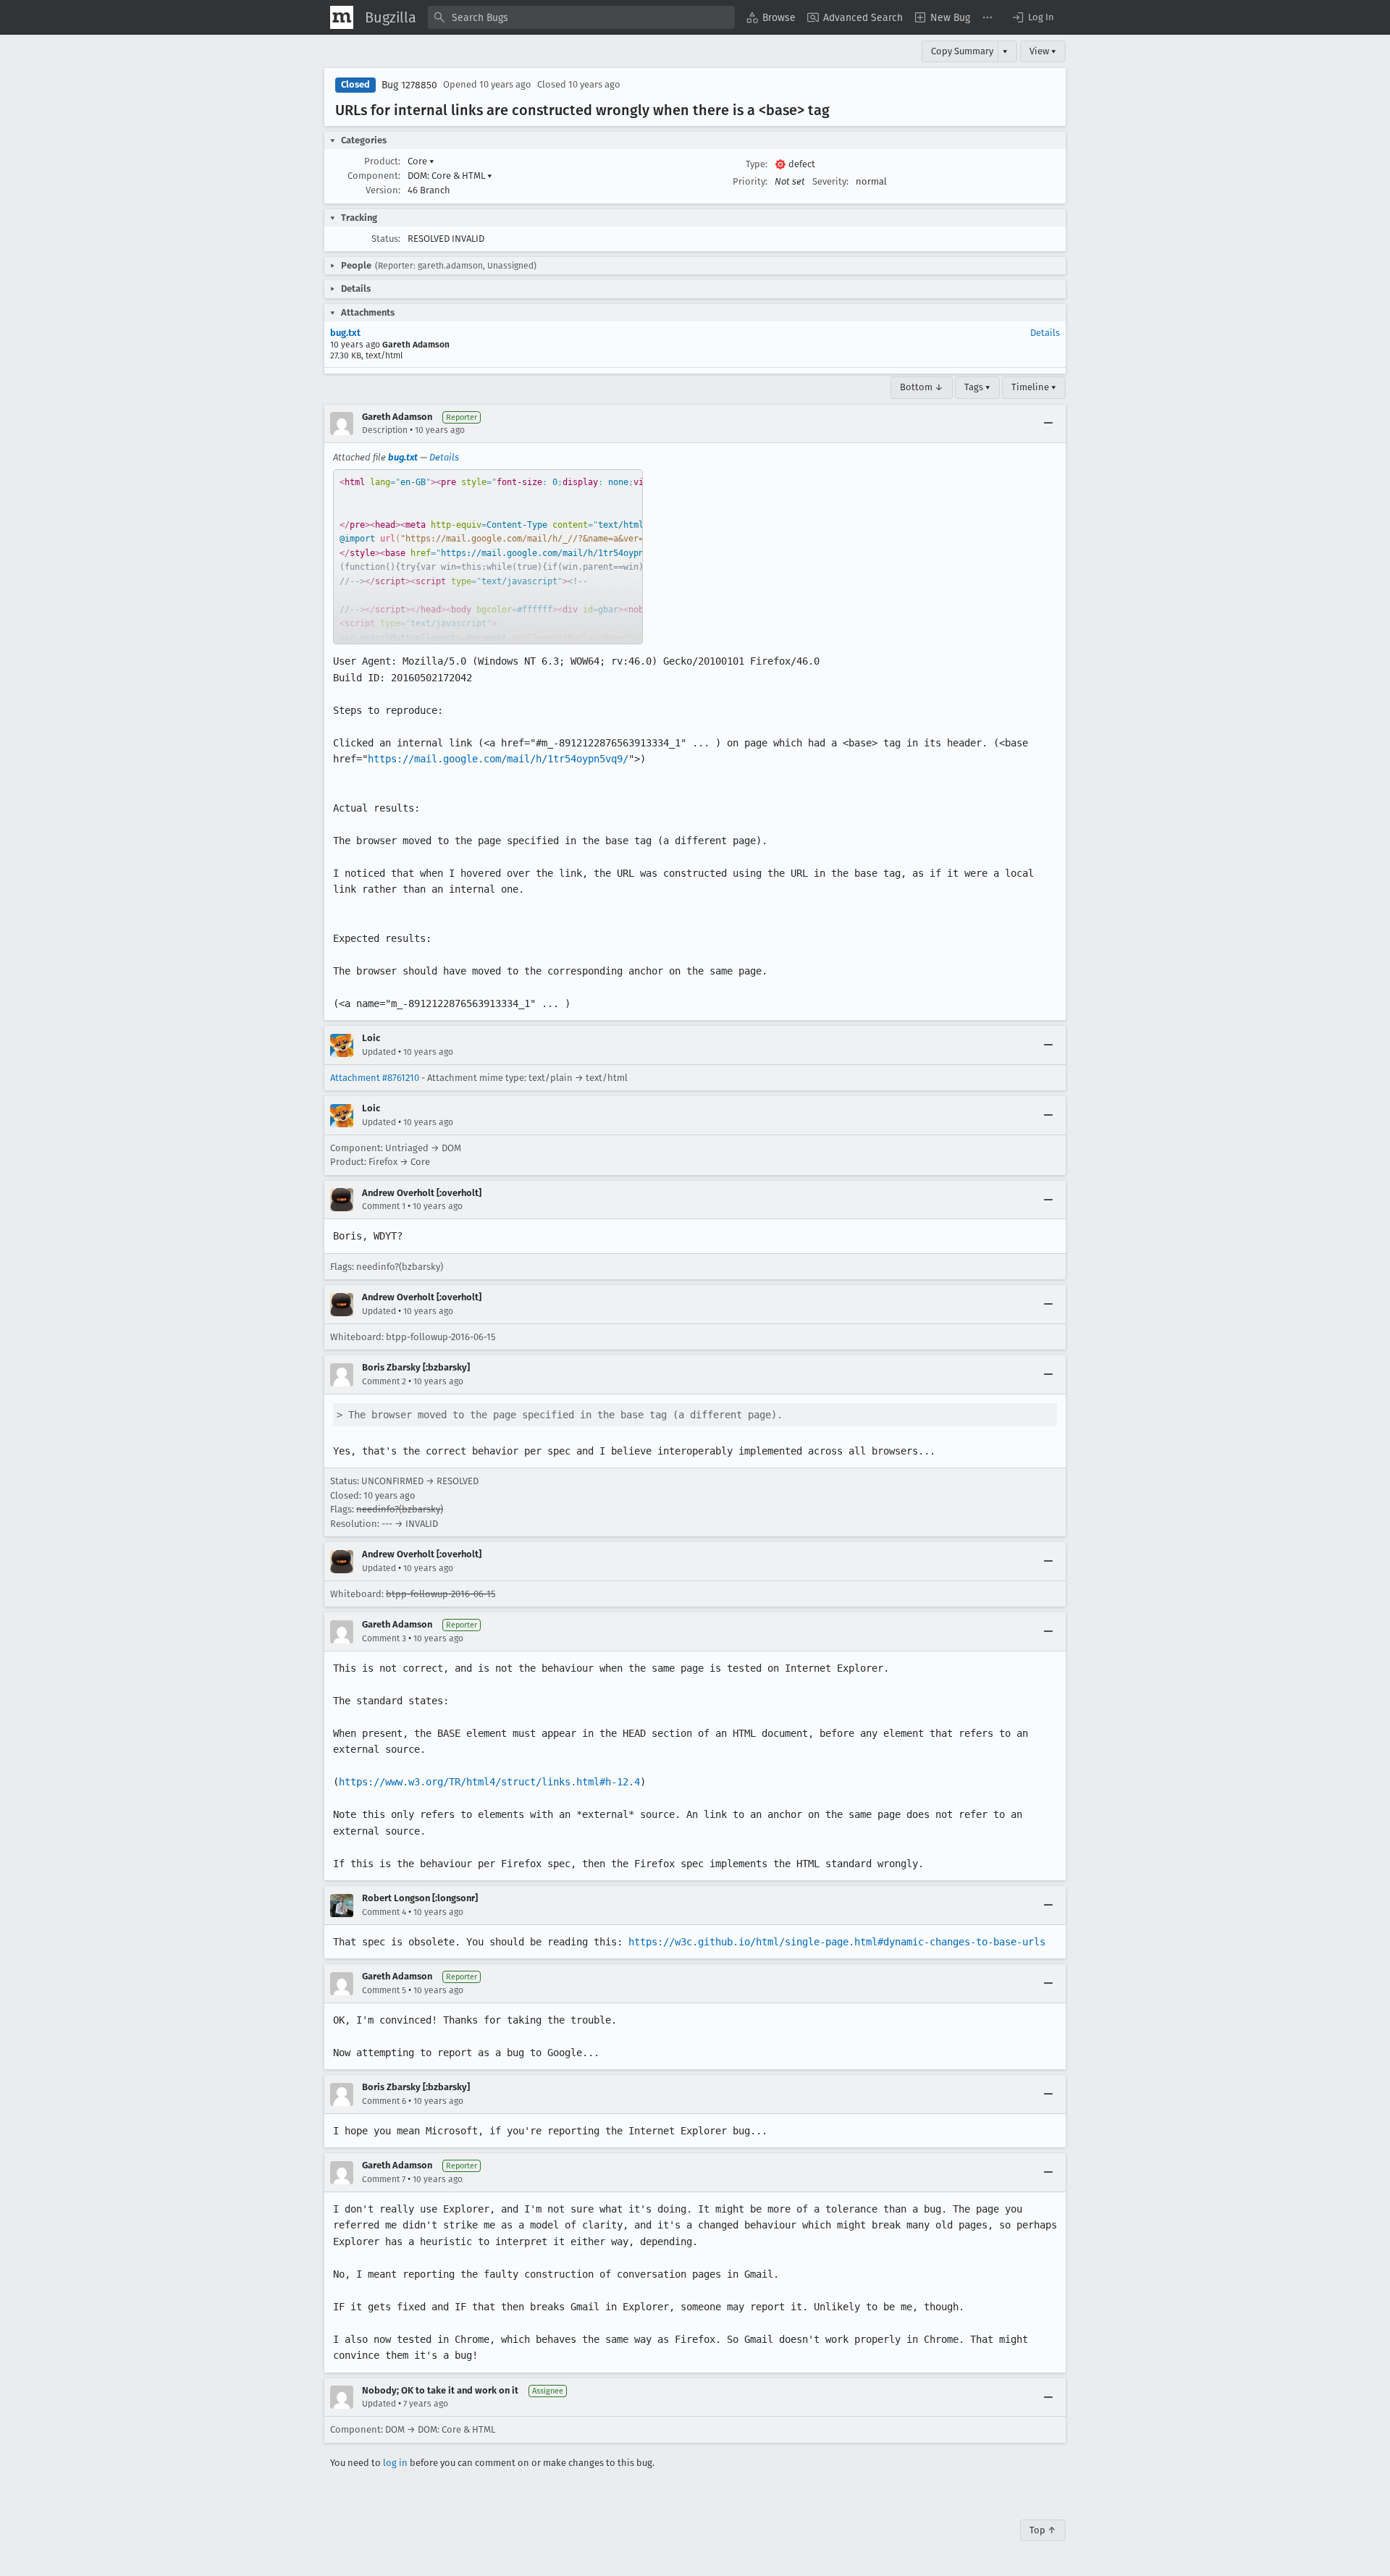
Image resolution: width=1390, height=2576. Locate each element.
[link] (488, 557)
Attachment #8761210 (375, 1078)
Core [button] (421, 161)
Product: (382, 161)
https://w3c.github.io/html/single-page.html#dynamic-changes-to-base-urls (837, 1942)
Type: (757, 164)
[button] (1032, 17)
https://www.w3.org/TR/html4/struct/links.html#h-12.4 (489, 1782)
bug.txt (345, 333)
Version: (383, 190)
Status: (386, 239)
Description (385, 430)
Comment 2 (384, 1381)
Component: (374, 176)
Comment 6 (384, 2101)
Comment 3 (384, 1638)
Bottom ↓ (922, 387)
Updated (379, 1052)
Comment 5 (384, 1990)
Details (1045, 333)
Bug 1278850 (409, 85)
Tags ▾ (977, 387)
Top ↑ (1043, 2530)
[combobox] (581, 17)
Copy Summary (962, 51)
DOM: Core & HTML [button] (450, 176)
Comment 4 (384, 1912)
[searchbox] (581, 17)
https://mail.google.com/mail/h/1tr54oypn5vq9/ (498, 759)
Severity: (830, 181)
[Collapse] (1048, 424)
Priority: (750, 181)
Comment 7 (384, 2179)
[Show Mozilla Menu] (342, 17)
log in (395, 2463)
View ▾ (1043, 51)
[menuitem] (771, 17)
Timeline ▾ (1034, 387)
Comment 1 (384, 1206)
